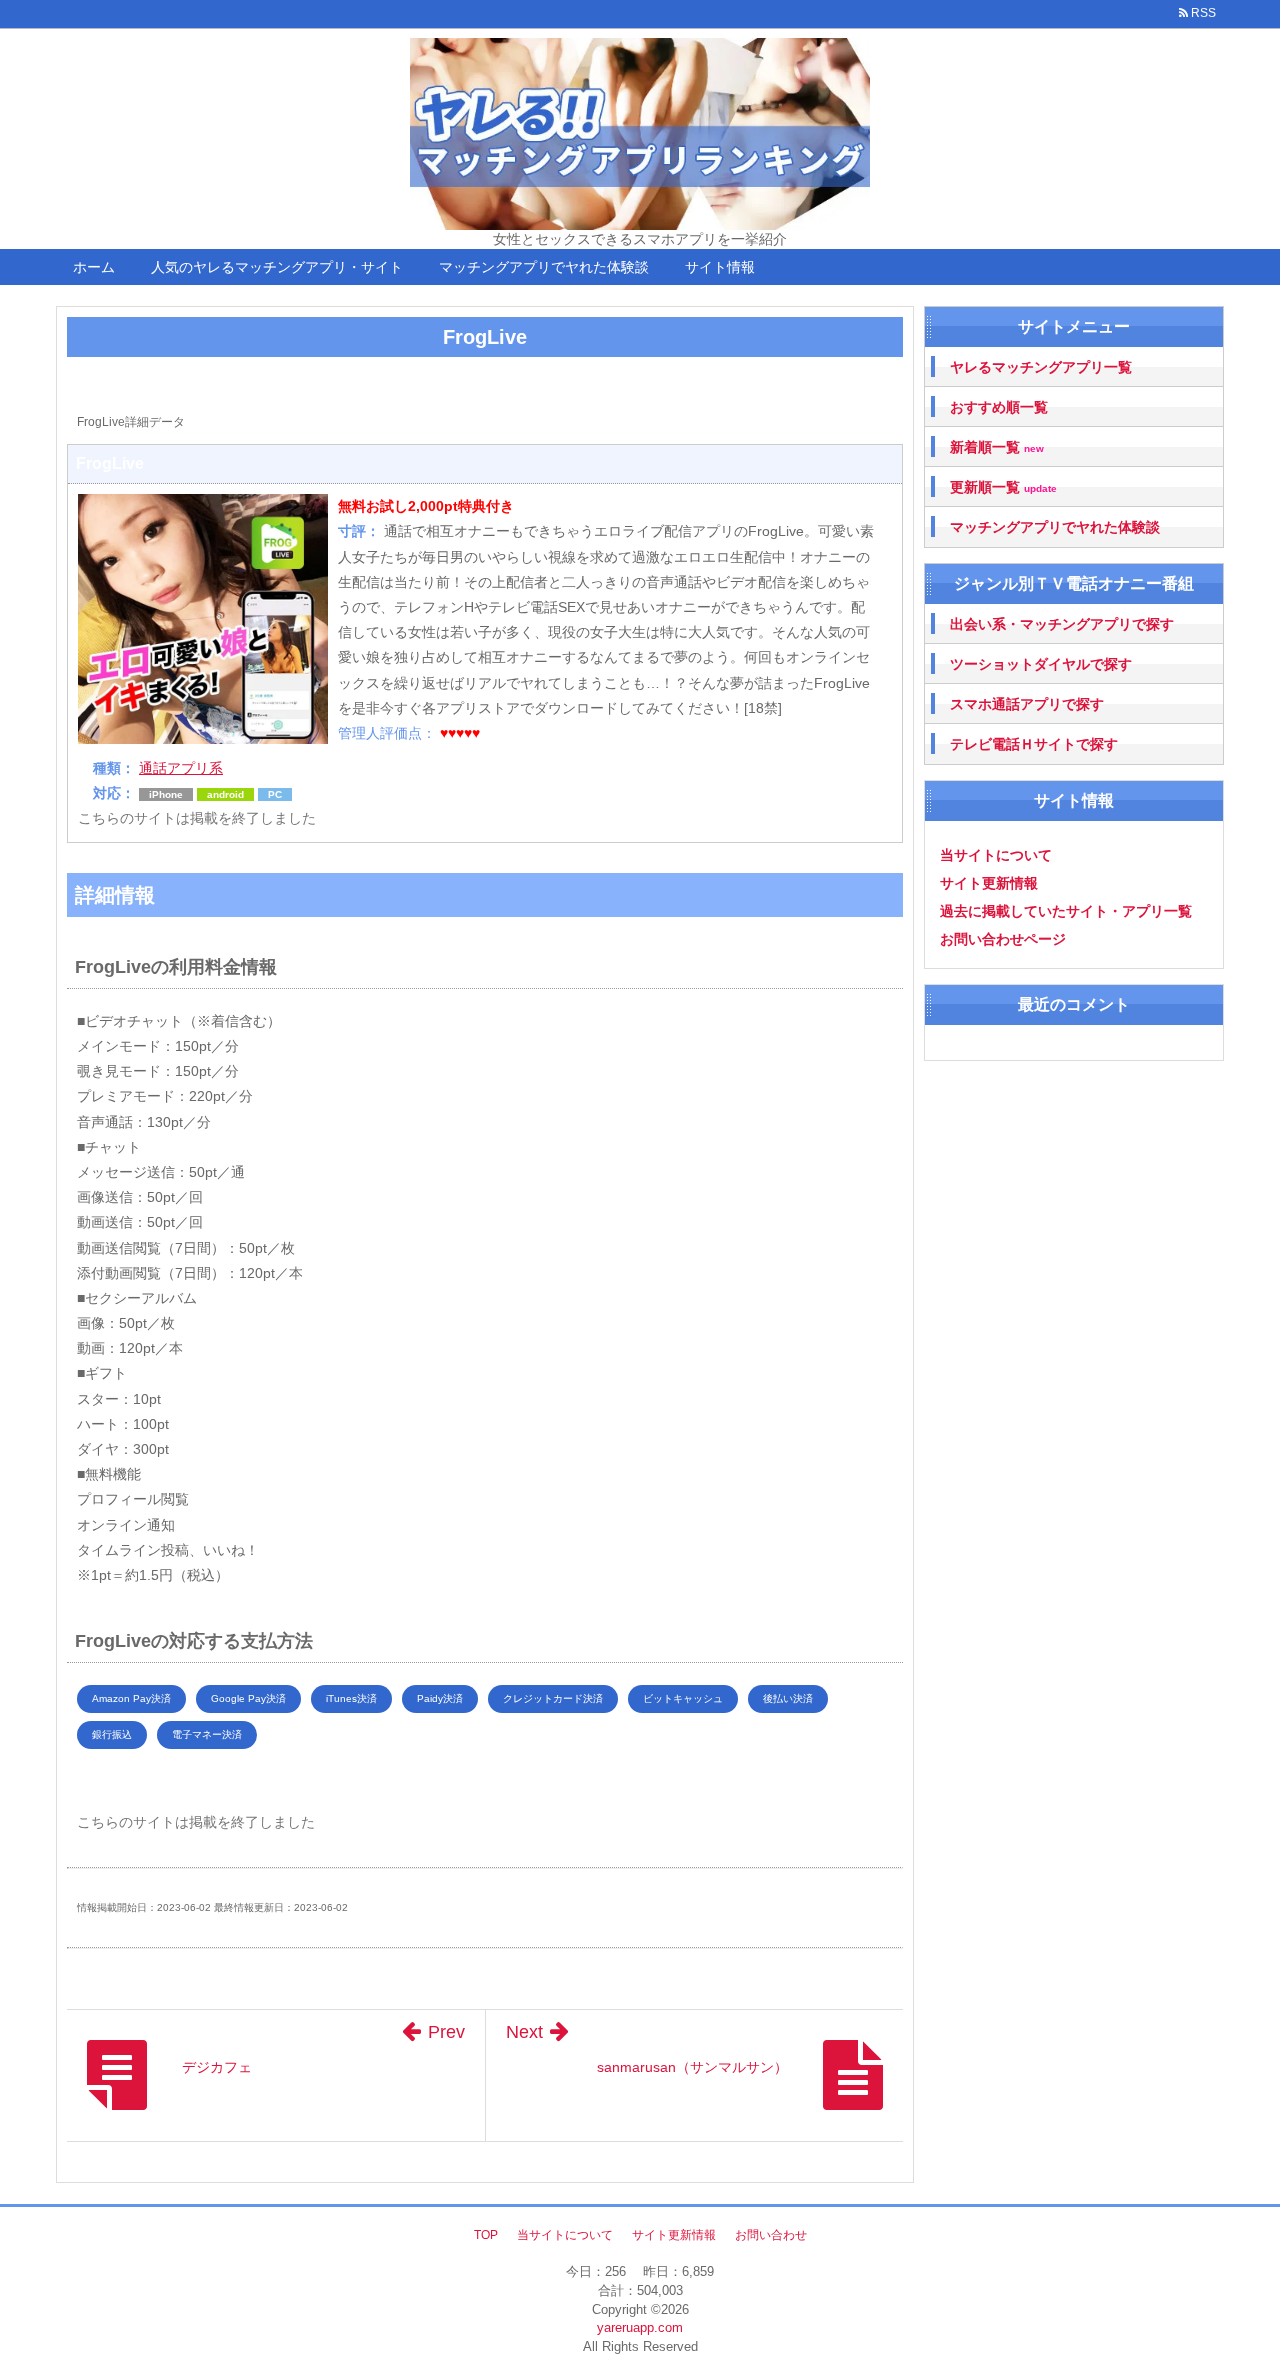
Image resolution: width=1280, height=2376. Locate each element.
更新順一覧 (1003, 487)
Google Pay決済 (248, 1698)
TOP (486, 2235)
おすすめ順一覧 (999, 407)
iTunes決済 (351, 1698)
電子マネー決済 (207, 1734)
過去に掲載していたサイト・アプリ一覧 (1066, 911)
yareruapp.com (640, 2327)
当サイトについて (996, 855)
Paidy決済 (440, 1698)
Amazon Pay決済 (131, 1698)
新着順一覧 (997, 447)
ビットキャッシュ (683, 1698)
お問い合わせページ (1003, 939)
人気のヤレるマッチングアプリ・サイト (277, 267)
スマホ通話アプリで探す (1027, 704)
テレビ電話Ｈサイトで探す (1034, 744)
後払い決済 (788, 1698)
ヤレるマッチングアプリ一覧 (1041, 367)
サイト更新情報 (989, 883)
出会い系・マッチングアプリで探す (1062, 624)
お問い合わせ (771, 2235)
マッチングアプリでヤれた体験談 (544, 267)
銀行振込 (112, 1734)
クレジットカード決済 (553, 1698)
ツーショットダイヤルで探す (1041, 664)
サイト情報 (720, 267)
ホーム (94, 267)
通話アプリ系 (181, 768)
